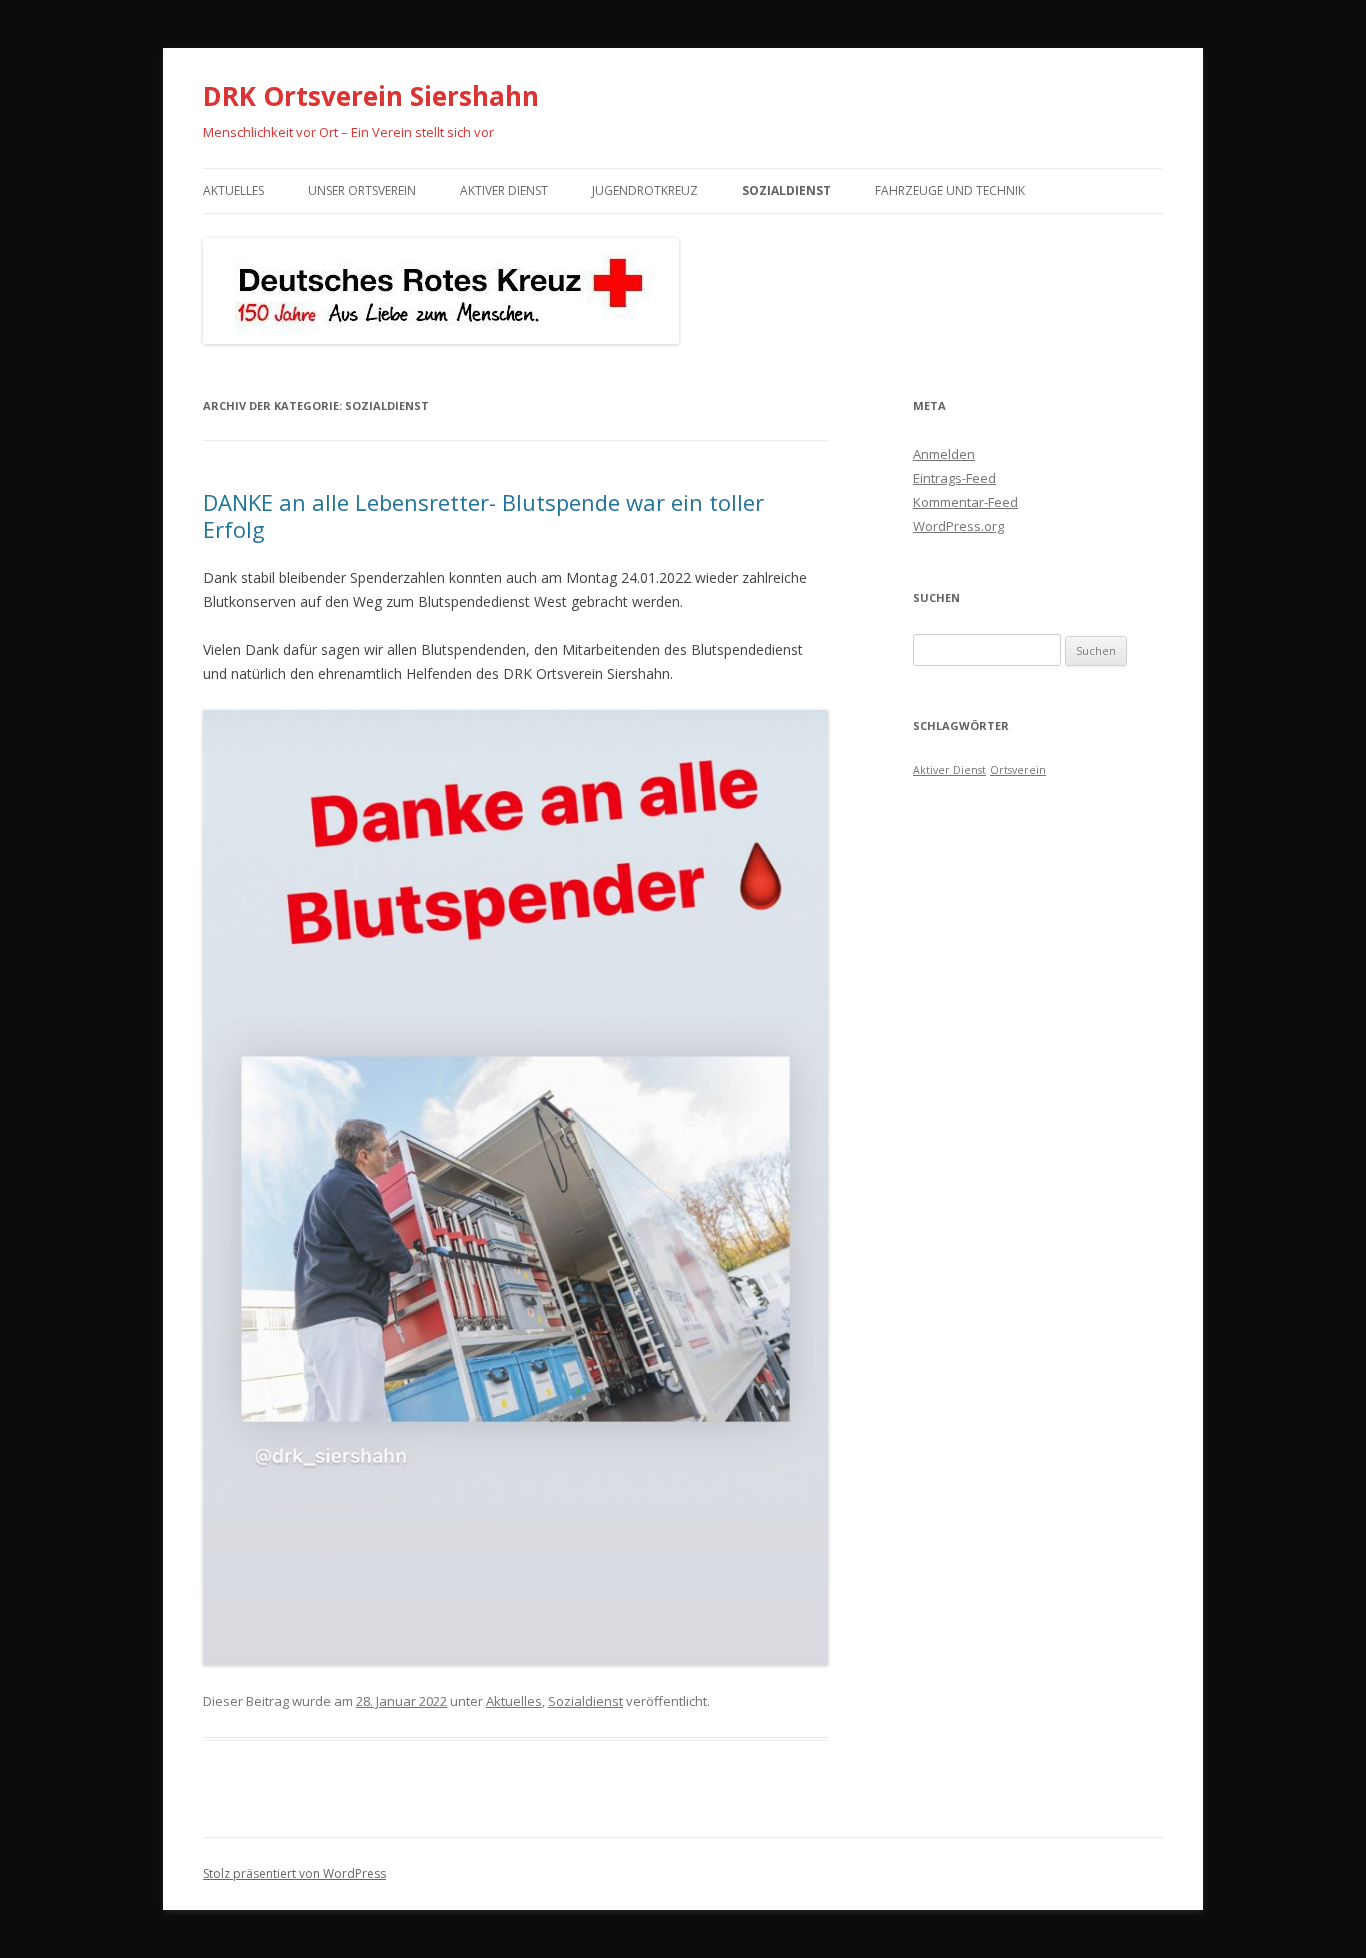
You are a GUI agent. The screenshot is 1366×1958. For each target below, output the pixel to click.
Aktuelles (233, 190)
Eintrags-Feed (954, 478)
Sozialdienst (786, 190)
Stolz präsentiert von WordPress (294, 1873)
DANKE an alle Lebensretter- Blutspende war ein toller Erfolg (483, 515)
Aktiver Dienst (504, 190)
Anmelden (944, 454)
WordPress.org (958, 526)
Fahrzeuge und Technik (950, 190)
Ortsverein (1018, 770)
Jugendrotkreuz (645, 190)
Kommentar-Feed (965, 502)
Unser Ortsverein (362, 190)
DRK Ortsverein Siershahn (371, 96)
